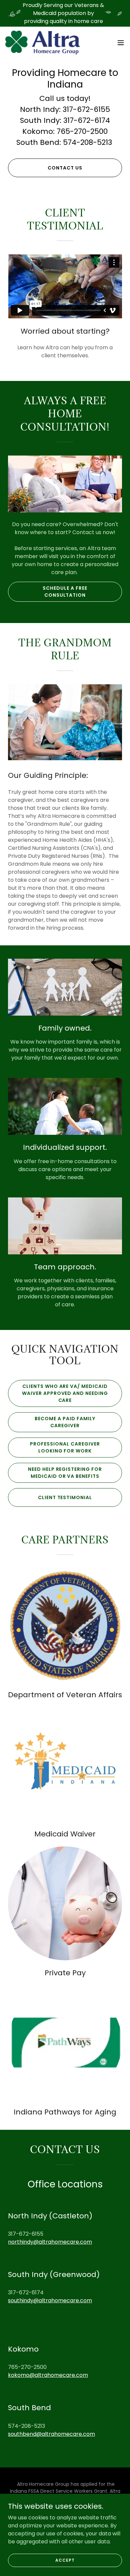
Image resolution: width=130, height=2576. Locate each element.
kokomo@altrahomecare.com (48, 2375)
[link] (43, 43)
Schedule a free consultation (65, 592)
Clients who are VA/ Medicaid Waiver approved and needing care (65, 1393)
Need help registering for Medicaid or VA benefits (65, 1473)
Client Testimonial (65, 1497)
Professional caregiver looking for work (65, 1447)
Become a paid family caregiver (65, 1422)
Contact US (65, 168)
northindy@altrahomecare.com (50, 2242)
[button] (121, 43)
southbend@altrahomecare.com (51, 2434)
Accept (65, 2560)
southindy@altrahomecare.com (50, 2300)
